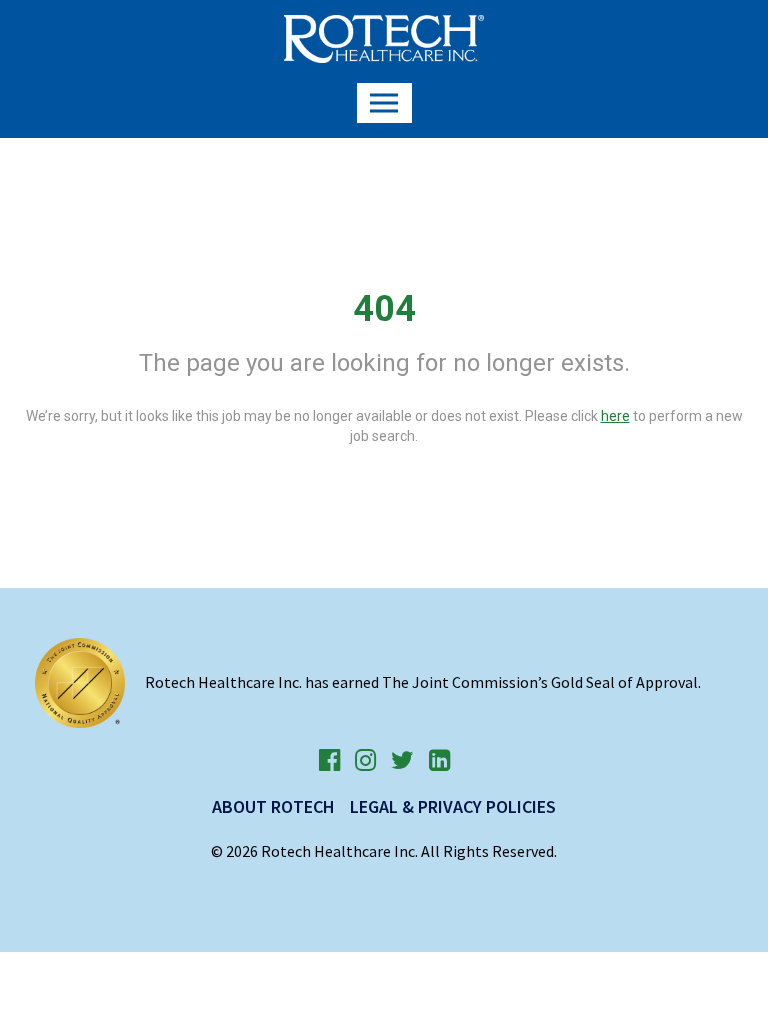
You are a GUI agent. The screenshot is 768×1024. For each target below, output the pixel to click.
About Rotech (273, 806)
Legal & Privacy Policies (453, 806)
